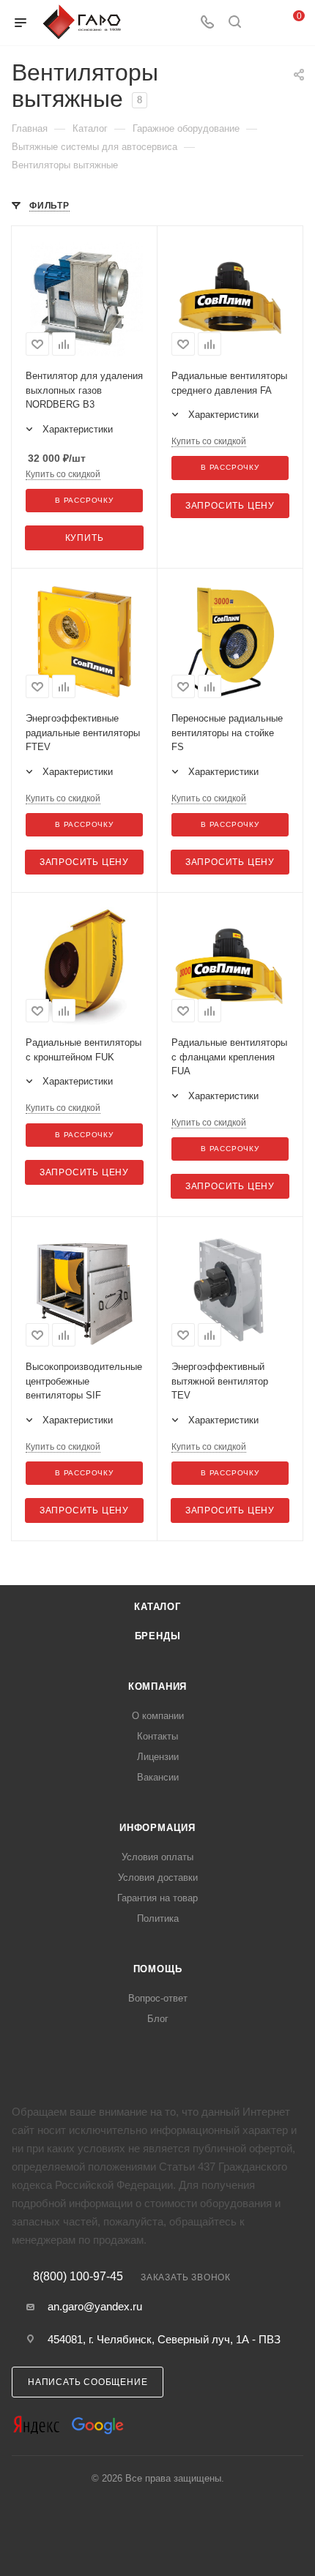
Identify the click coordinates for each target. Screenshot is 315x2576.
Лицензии (158, 1757)
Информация (157, 1828)
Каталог (157, 1607)
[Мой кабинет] (262, 23)
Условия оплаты (157, 1857)
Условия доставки (158, 1877)
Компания (157, 1686)
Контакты (157, 1736)
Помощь (158, 1969)
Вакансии (158, 1777)
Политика (158, 1918)
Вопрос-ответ (158, 1998)
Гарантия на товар (157, 1898)
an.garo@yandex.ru (95, 2306)
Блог (158, 2019)
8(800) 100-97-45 (78, 2277)
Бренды (158, 1636)
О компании (158, 1716)
